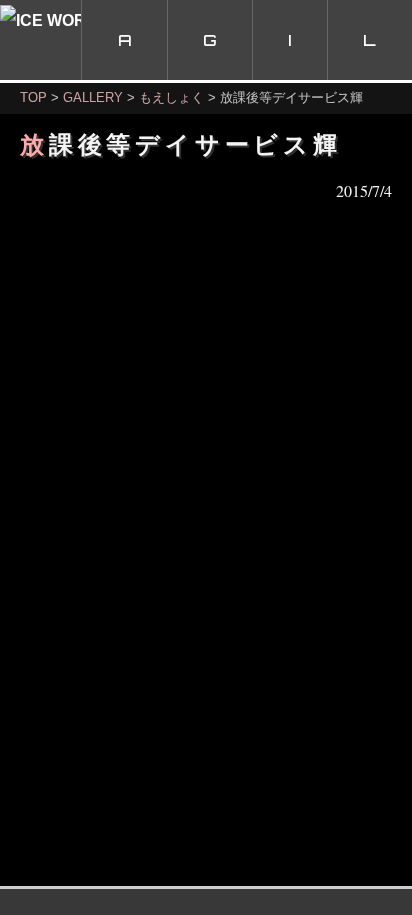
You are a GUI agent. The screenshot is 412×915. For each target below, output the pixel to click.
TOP (33, 97)
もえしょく (171, 97)
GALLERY (93, 97)
